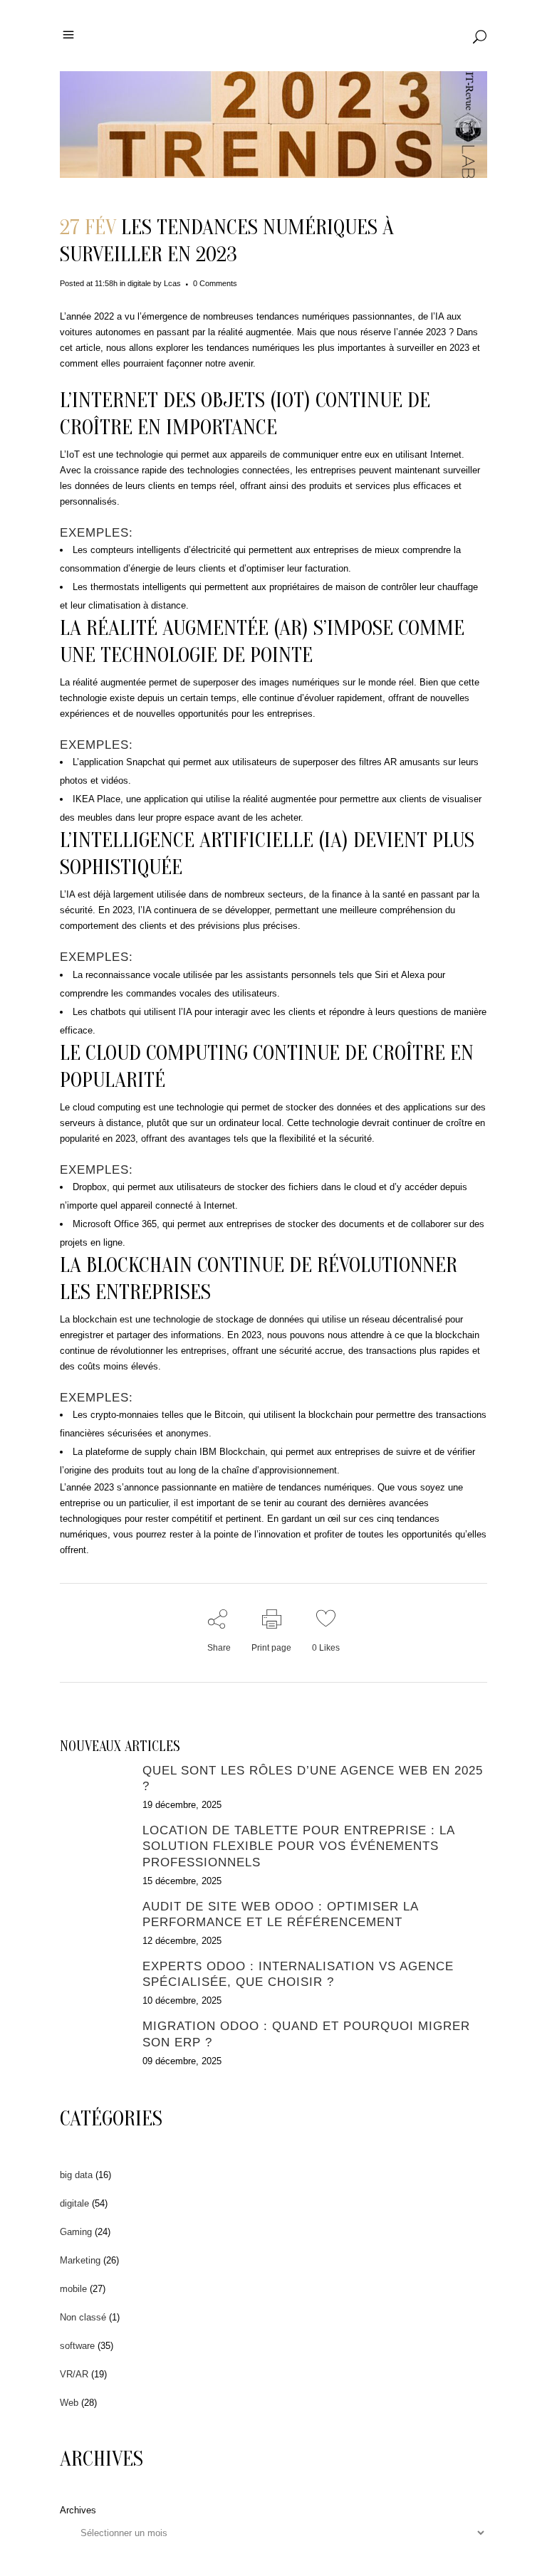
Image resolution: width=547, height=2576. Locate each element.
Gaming (76, 2232)
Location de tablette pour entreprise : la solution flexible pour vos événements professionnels (298, 1846)
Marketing (80, 2260)
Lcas (172, 283)
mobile (73, 2289)
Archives (78, 2510)
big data (76, 2175)
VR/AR (74, 2374)
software (77, 2346)
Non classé (83, 2317)
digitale (139, 283)
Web (69, 2403)
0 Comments (215, 283)
